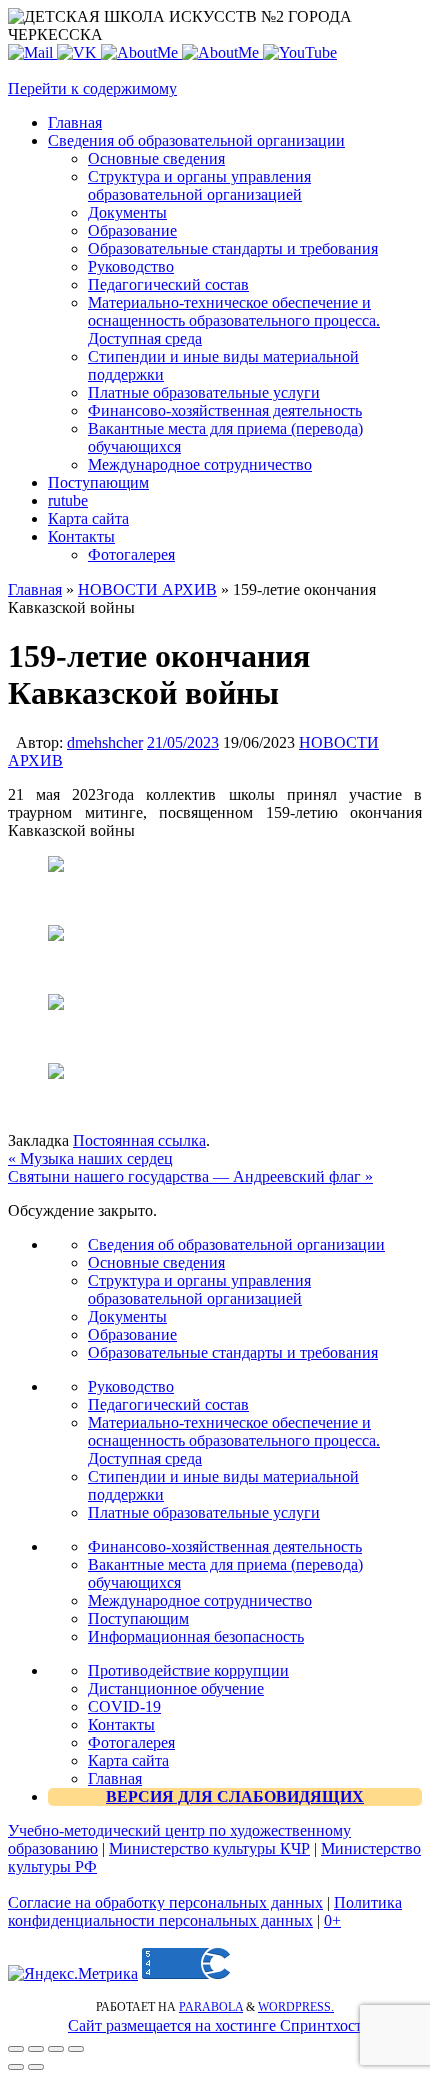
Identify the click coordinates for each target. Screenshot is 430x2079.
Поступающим (138, 1618)
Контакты (121, 1724)
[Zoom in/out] (76, 2049)
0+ (332, 1920)
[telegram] (222, 52)
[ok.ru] (141, 52)
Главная (35, 589)
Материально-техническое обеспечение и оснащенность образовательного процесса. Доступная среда (234, 1440)
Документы (127, 1316)
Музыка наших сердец (90, 1158)
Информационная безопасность (196, 1636)
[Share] (36, 2049)
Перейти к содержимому (92, 88)
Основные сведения (156, 1262)
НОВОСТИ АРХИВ (147, 589)
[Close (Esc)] (16, 2049)
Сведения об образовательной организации (236, 1244)
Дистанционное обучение (176, 1688)
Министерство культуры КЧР (209, 1848)
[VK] (79, 52)
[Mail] (32, 52)
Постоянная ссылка (139, 1140)
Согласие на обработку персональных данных (165, 1902)
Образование (132, 1334)
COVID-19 (124, 1706)
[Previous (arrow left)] (16, 2067)
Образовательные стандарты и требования (233, 1352)
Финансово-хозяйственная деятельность (225, 1546)
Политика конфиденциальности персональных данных (205, 1911)
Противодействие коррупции (188, 1670)
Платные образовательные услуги (204, 1512)
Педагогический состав (168, 1404)
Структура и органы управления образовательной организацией (199, 1289)
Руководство (131, 1386)
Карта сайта (128, 1760)
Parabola (211, 2007)
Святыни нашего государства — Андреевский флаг (190, 1176)
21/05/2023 (183, 742)
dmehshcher (105, 742)
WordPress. (296, 2007)
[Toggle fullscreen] (56, 2049)
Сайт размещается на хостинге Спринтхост (215, 2025)
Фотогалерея (131, 1742)
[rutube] (300, 52)
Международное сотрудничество (200, 1600)
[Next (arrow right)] (36, 2067)
